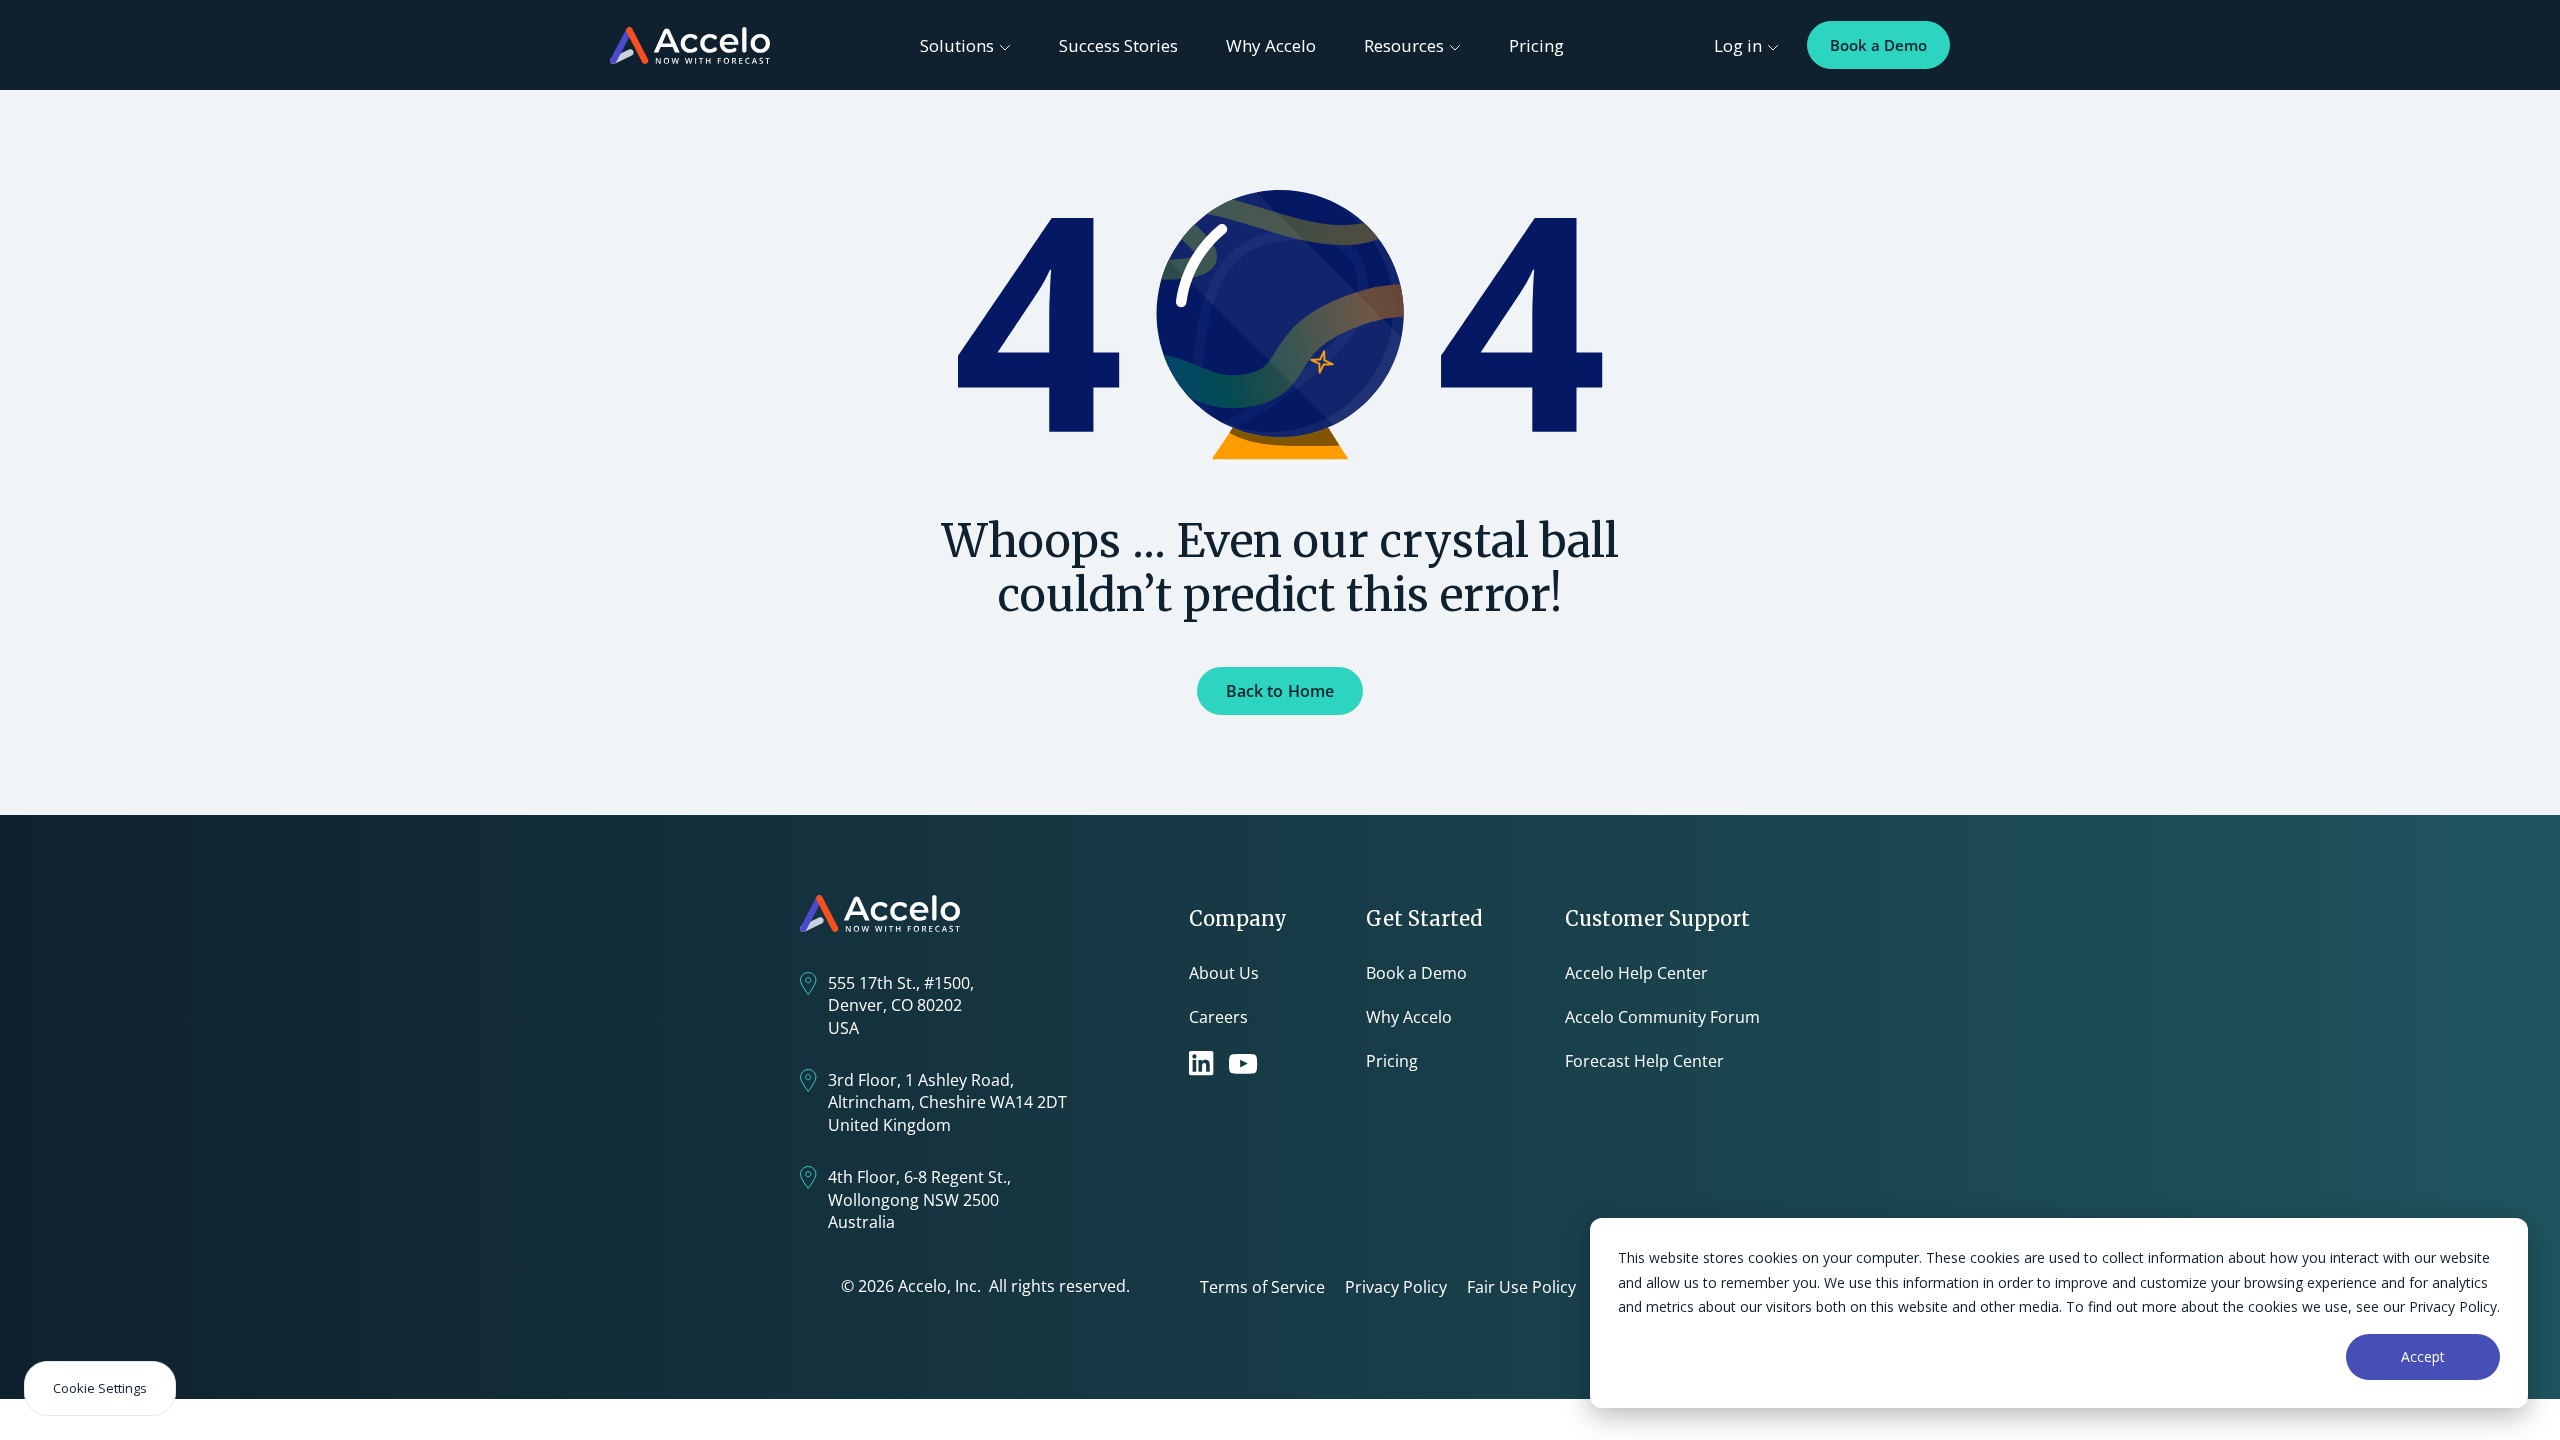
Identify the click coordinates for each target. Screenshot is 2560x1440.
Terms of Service (1262, 1287)
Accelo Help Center (1636, 973)
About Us (1224, 973)
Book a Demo (1878, 45)
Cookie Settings (100, 1388)
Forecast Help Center (1644, 1061)
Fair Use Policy (1521, 1287)
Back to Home (1280, 691)
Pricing (1536, 45)
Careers (1218, 1017)
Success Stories (1118, 45)
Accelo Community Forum (1662, 1017)
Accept (2423, 1356)
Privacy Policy (1396, 1287)
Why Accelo (1271, 45)
